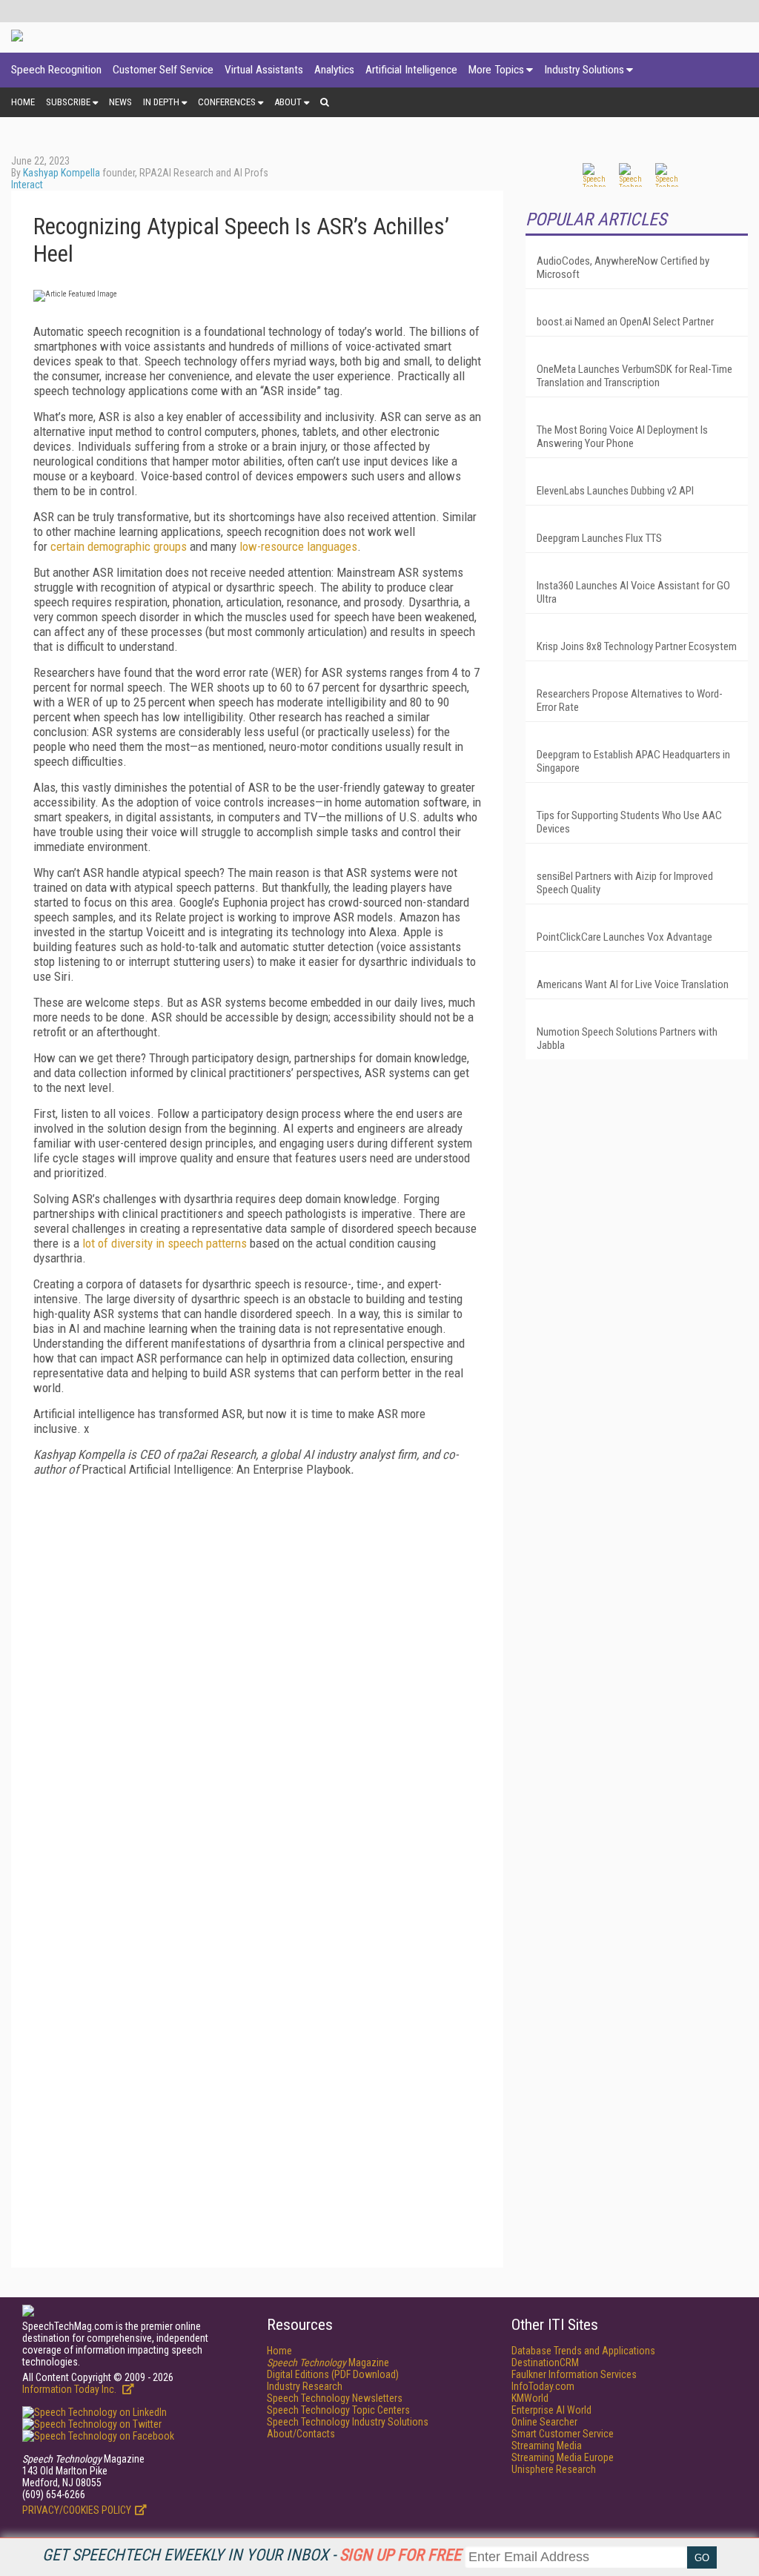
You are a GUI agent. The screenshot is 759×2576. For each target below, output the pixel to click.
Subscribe (68, 102)
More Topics (496, 70)
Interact (27, 185)
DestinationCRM (545, 2363)
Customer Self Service (163, 70)
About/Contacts (301, 2434)
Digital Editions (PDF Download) (333, 2374)
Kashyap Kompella (62, 173)
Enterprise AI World (551, 2410)
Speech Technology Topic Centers (338, 2410)
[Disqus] (257, 1673)
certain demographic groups (119, 546)
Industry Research (305, 2386)
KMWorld (530, 2398)
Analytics (334, 70)
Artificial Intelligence (411, 70)
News (120, 102)
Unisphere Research (554, 2469)
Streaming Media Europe (563, 2457)
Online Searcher (544, 2422)
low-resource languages (298, 546)
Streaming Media (547, 2446)
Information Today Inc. (70, 2389)
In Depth (161, 102)
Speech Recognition (56, 70)
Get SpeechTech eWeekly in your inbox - (252, 2555)
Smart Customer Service (563, 2434)
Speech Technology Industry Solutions (348, 2422)
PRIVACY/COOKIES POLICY (77, 2510)
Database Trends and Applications (583, 2351)
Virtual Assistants (264, 70)
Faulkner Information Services (574, 2374)
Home (23, 102)
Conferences (227, 102)
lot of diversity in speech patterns (165, 1243)
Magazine (328, 2363)
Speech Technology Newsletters (335, 2398)
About (288, 102)
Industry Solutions (584, 70)
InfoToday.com (543, 2386)
